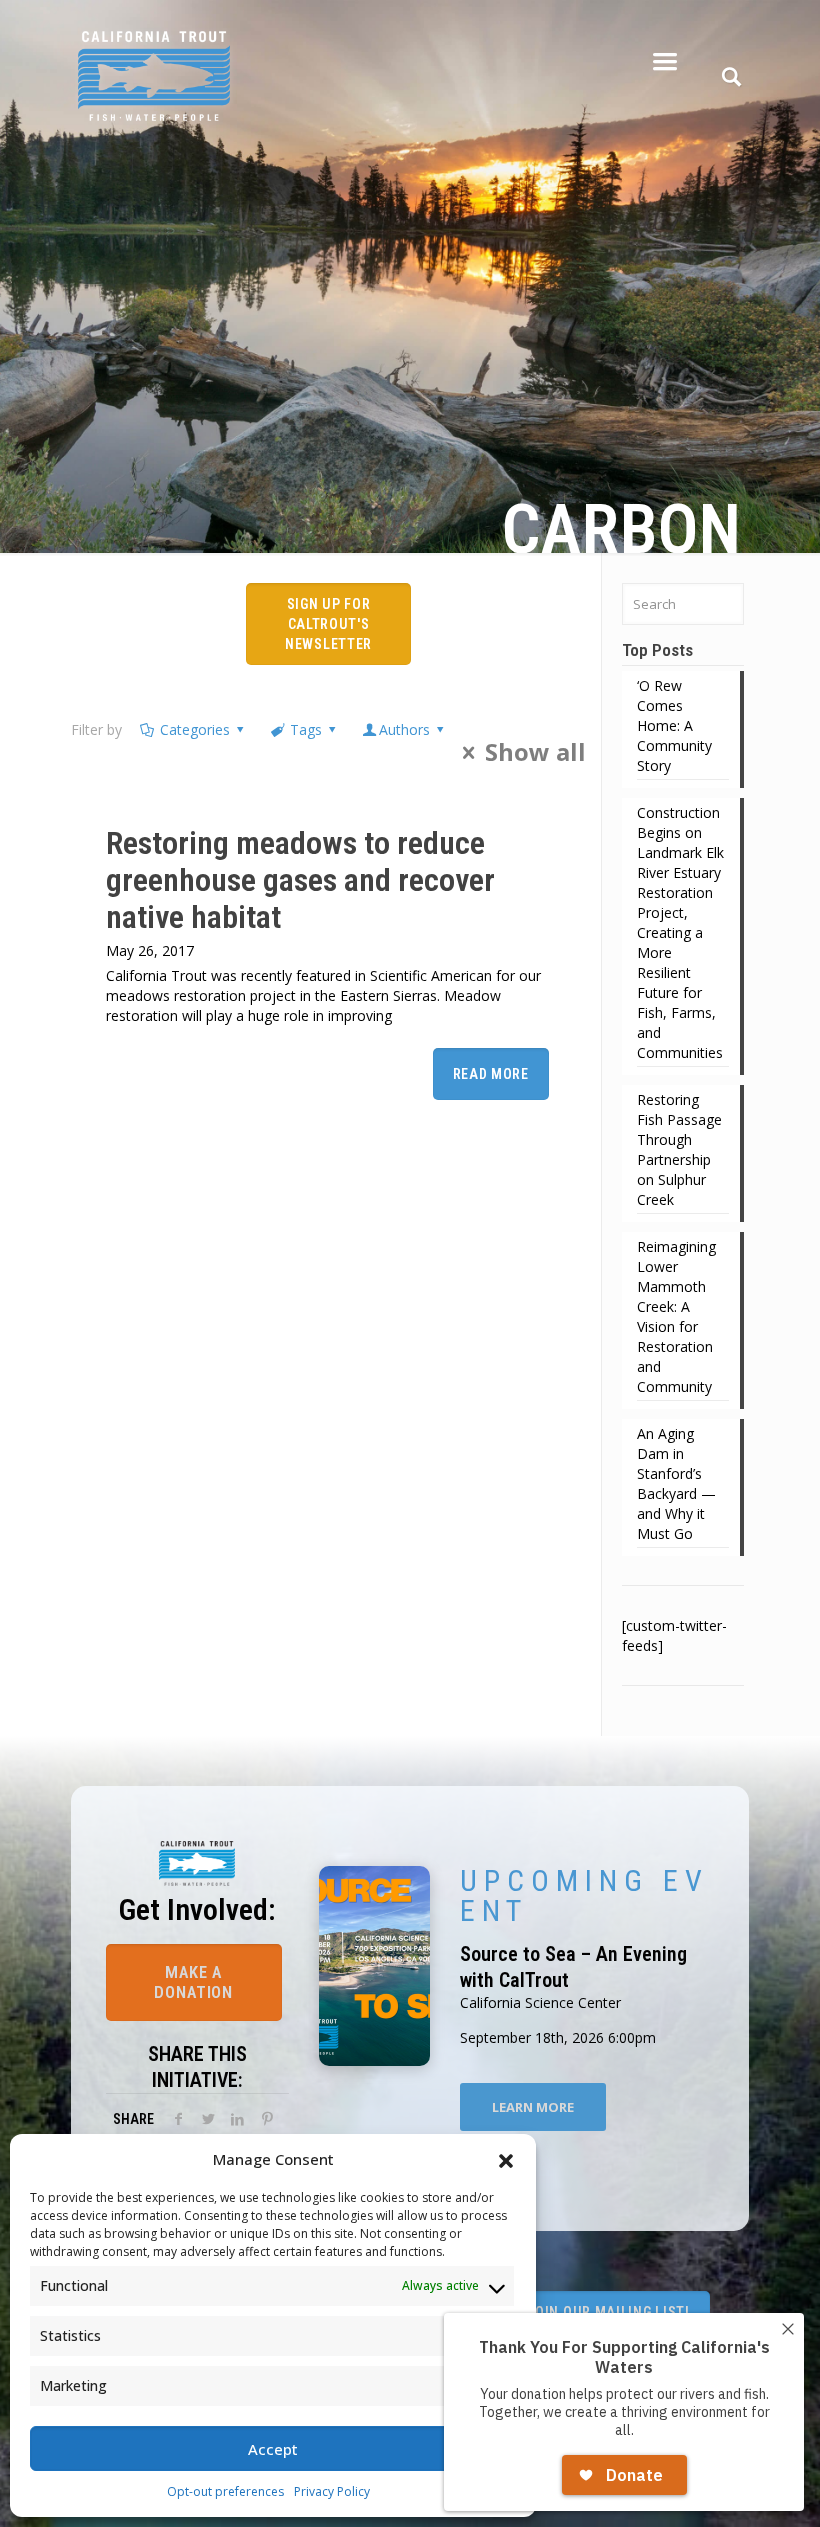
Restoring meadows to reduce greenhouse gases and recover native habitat (300, 880)
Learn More (533, 2107)
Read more (491, 1074)
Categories (195, 729)
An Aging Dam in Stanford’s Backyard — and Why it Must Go (676, 1483)
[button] (506, 2159)
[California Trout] (154, 60)
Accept (273, 2449)
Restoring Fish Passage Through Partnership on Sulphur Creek (679, 1149)
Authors (404, 729)
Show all (535, 752)
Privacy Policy (332, 2491)
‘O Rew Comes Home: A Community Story (674, 725)
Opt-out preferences (225, 2491)
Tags (306, 729)
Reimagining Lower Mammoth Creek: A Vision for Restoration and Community (676, 1316)
